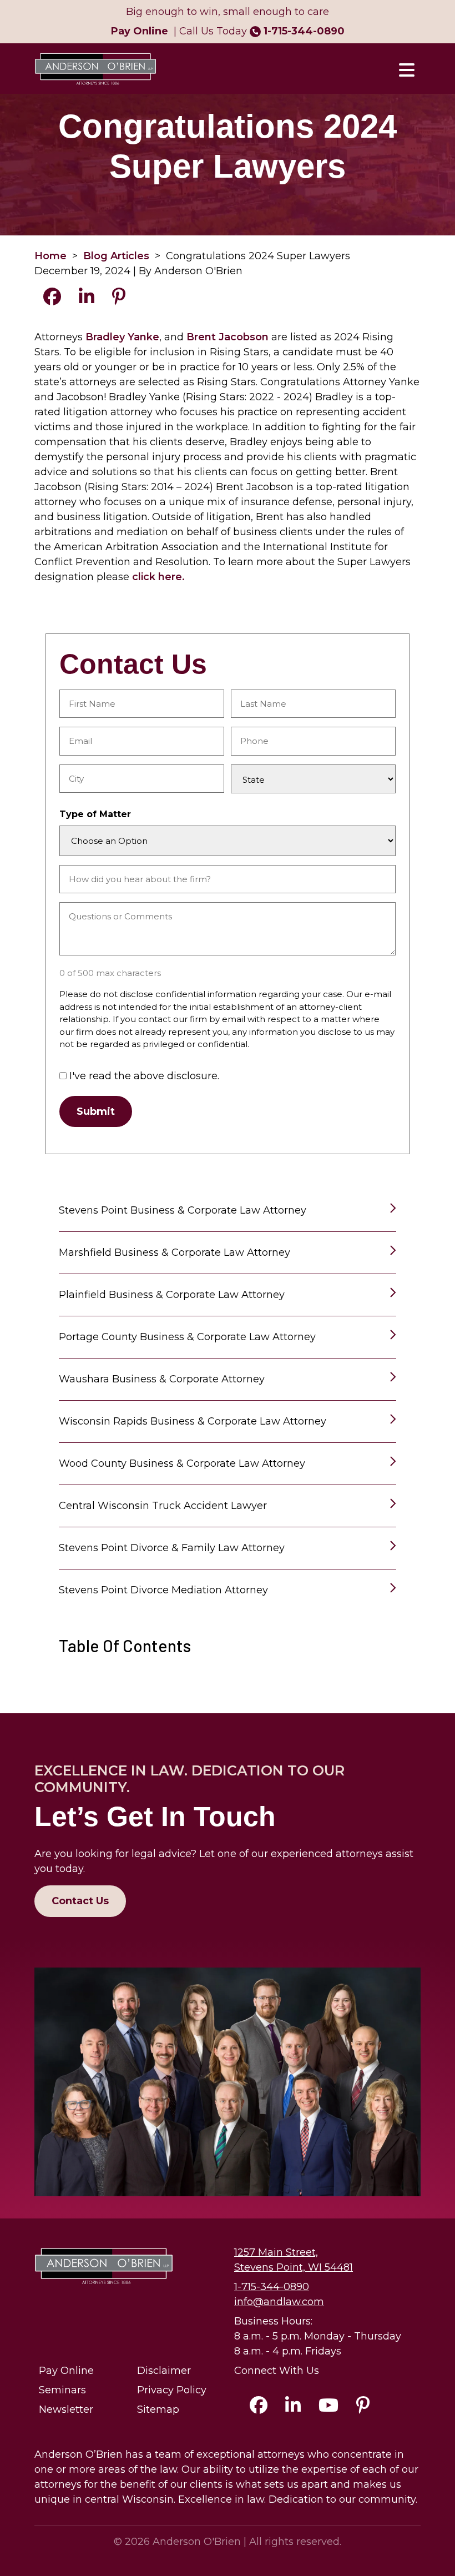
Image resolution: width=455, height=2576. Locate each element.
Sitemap (158, 2409)
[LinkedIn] (293, 2408)
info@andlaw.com (279, 2302)
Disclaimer (164, 2371)
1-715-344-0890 (304, 31)
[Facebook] (259, 2408)
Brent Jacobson (228, 337)
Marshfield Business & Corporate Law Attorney (175, 1252)
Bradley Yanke (122, 337)
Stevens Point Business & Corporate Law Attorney (183, 1210)
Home (50, 256)
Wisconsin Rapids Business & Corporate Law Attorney (193, 1421)
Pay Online (66, 2371)
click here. (158, 577)
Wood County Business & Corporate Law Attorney (182, 1463)
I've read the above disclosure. (144, 1076)
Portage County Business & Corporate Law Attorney (187, 1337)
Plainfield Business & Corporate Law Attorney (172, 1295)
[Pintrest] (363, 2408)
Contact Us (80, 1901)
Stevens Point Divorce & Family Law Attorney (172, 1548)
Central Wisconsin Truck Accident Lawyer (163, 1506)
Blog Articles (116, 256)
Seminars (62, 2390)
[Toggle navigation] (406, 69)
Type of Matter (95, 814)
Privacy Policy (172, 2390)
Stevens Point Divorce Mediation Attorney (163, 1590)
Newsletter (66, 2409)
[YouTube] (328, 2408)
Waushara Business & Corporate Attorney (162, 1379)
